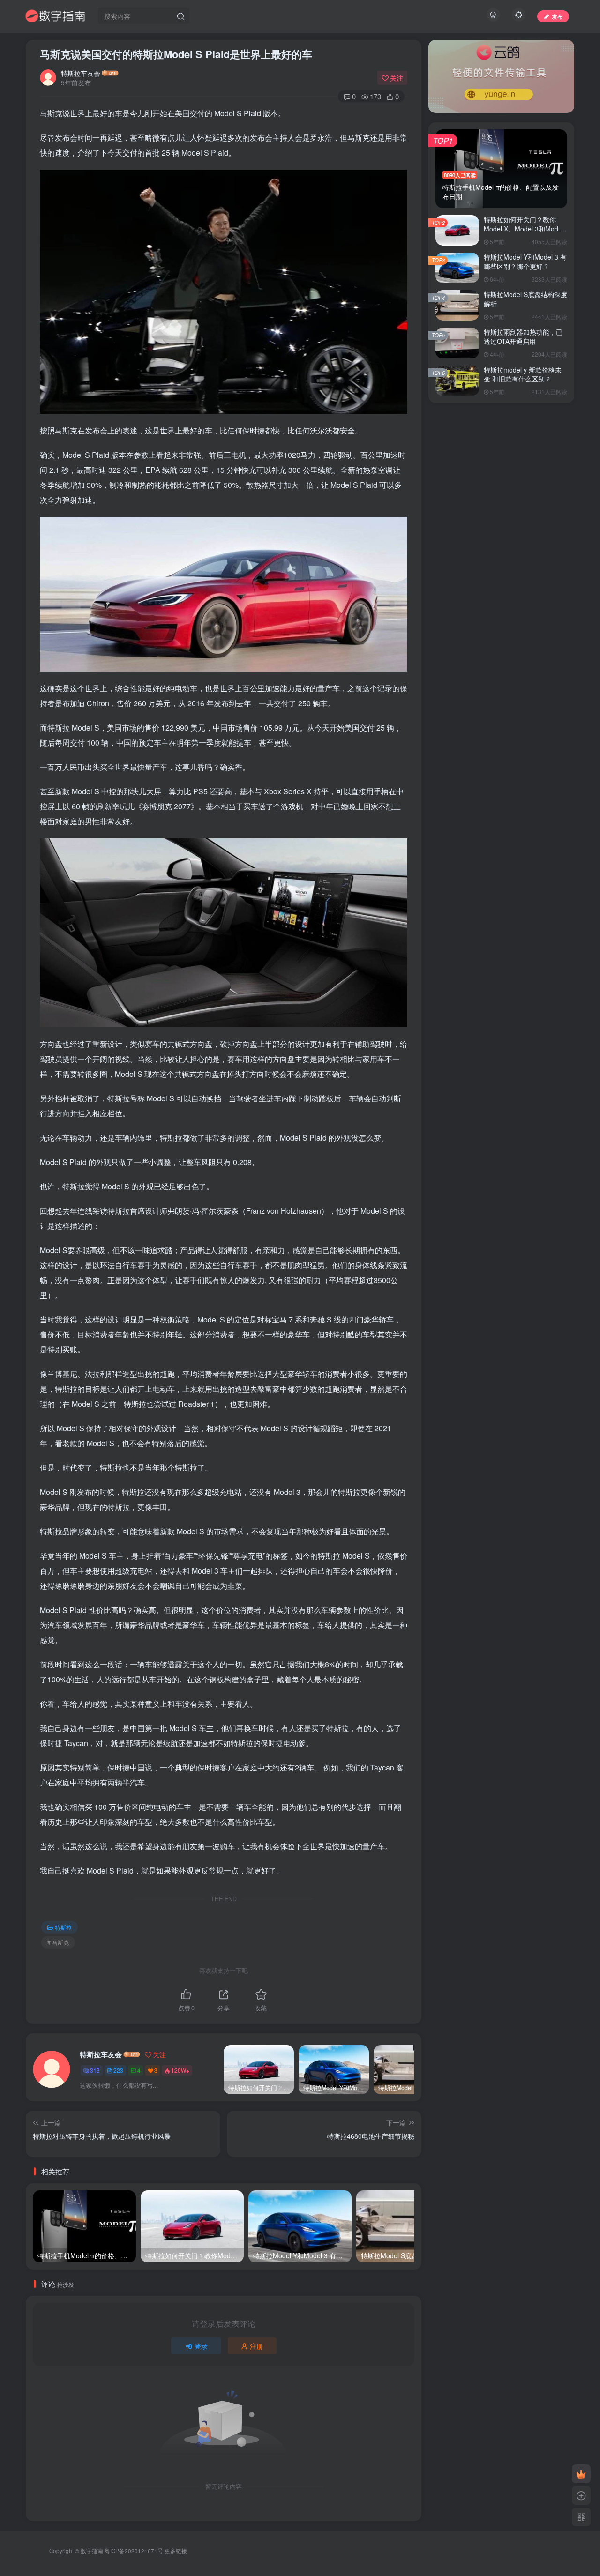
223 (118, 2070)
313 (95, 2070)
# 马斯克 (58, 1942)
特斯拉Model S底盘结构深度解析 (525, 299)
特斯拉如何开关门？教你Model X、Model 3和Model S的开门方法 (524, 228)
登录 (201, 2346)
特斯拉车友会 (81, 73)
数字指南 (92, 2551)
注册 (256, 2346)
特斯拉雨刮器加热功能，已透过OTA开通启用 (523, 336)
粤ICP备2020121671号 (134, 2551)
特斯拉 (63, 1927)
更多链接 (176, 2551)
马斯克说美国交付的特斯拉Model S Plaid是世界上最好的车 (176, 54)
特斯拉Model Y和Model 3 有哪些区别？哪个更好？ (525, 261)
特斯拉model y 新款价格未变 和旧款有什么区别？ (523, 374)
